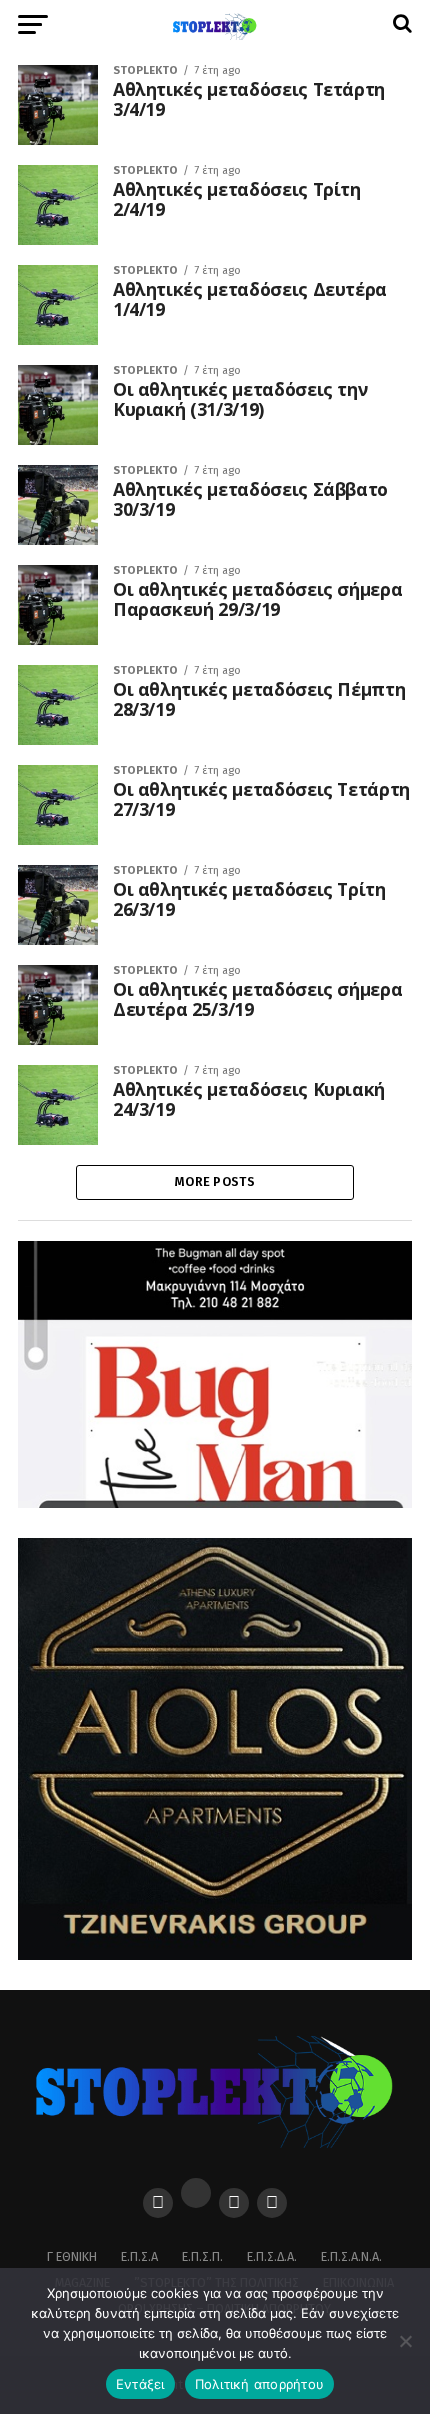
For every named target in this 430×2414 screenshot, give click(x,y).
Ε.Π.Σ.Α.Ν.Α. (351, 2256)
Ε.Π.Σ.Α (139, 2256)
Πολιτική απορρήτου (260, 2384)
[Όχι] (405, 2341)
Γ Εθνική (72, 2256)
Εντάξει (140, 2384)
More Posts (215, 1181)
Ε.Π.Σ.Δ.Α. (272, 2256)
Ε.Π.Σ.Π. (202, 2256)
